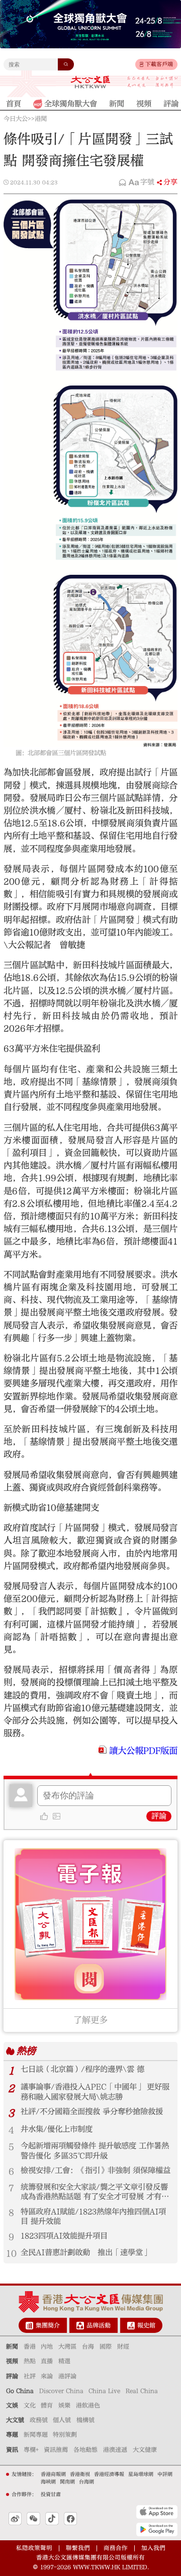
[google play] (157, 2529)
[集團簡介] (29, 2326)
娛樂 (64, 2405)
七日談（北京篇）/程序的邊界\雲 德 (82, 2069)
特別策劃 (65, 2435)
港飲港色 (88, 2405)
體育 (47, 2405)
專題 (12, 2435)
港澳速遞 (115, 2450)
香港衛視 (80, 2474)
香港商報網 (53, 2474)
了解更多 (90, 2020)
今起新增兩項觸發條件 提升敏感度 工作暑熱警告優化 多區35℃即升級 (95, 2150)
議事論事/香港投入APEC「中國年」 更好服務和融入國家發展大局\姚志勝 (95, 2092)
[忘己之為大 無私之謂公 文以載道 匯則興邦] (153, 82)
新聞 (12, 2346)
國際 (106, 2346)
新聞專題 (36, 2435)
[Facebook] (70, 2519)
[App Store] (157, 2512)
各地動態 (85, 2450)
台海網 (86, 2482)
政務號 (39, 2420)
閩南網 (67, 2482)
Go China (20, 2391)
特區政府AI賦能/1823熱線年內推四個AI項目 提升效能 (93, 2216)
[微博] (15, 2519)
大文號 (15, 2420)
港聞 (41, 119)
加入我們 (153, 2548)
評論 (159, 1816)
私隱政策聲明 (34, 2548)
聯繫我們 (78, 2548)
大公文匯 (90, 82)
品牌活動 (99, 2325)
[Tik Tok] (52, 2519)
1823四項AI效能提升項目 (64, 2236)
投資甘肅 (51, 2494)
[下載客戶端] (142, 64)
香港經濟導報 (109, 2474)
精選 (64, 2361)
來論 (47, 2376)
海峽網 (48, 2482)
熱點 (30, 2361)
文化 (30, 2405)
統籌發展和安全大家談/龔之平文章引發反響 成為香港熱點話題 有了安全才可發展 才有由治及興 (95, 2192)
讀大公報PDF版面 (143, 1751)
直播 (47, 2361)
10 (11, 2254)
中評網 (165, 2474)
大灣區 (67, 2346)
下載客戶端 (159, 64)
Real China (142, 2391)
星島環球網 (141, 2474)
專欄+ (31, 2450)
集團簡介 (48, 2325)
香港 (30, 2346)
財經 (123, 2346)
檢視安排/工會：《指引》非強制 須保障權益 (96, 2170)
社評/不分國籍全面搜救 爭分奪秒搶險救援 (92, 2111)
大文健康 (145, 2450)
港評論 (67, 2376)
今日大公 (16, 119)
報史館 (146, 2325)
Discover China (61, 2391)
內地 (47, 2346)
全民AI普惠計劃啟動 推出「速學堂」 (85, 2252)
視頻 (12, 2361)
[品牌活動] (80, 2326)
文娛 (12, 2405)
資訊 (12, 2450)
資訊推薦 (56, 2450)
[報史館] (131, 2326)
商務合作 (116, 2548)
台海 (88, 2346)
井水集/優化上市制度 (57, 2129)
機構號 (85, 2420)
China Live (104, 2391)
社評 (30, 2376)
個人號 (62, 2420)
